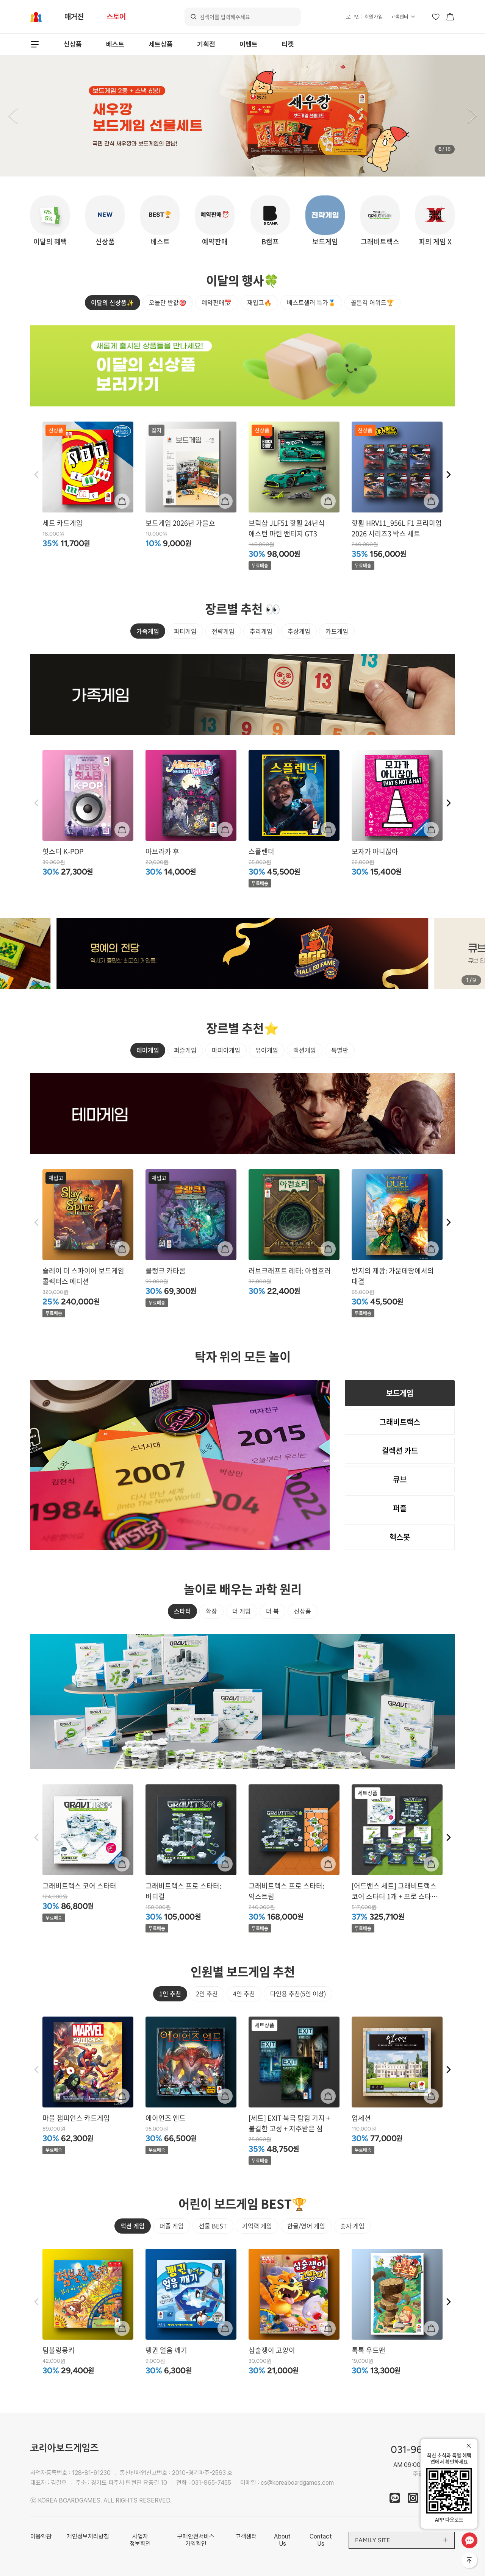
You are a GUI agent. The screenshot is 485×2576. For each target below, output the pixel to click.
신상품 (73, 44)
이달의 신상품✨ (113, 302)
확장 (211, 1611)
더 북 (272, 1611)
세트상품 (161, 44)
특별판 (340, 1050)
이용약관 (41, 2536)
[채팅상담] (469, 2540)
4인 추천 (244, 1993)
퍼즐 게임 (172, 2226)
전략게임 (223, 631)
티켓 (288, 44)
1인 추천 (170, 1993)
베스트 (115, 44)
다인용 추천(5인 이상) (298, 1993)
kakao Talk (395, 2498)
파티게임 (185, 631)
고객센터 (399, 17)
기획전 (206, 44)
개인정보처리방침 (88, 2536)
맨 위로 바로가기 (470, 2561)
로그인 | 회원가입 (364, 17)
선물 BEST (213, 2226)
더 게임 (242, 1611)
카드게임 (337, 631)
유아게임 (267, 1050)
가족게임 (148, 631)
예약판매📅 (217, 302)
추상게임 (299, 631)
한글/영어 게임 (306, 2226)
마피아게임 (226, 1050)
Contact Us (321, 2540)
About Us (282, 2540)
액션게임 (305, 1050)
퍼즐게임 (185, 1050)
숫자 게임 (352, 2226)
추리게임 (261, 631)
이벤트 (249, 44)
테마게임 (148, 1050)
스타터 (182, 1611)
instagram (413, 2498)
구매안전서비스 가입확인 (196, 2540)
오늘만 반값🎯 (168, 302)
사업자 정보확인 (140, 2540)
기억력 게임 (257, 2226)
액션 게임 (133, 2226)
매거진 (74, 17)
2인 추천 (207, 1993)
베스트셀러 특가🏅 (311, 302)
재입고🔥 (259, 302)
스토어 (116, 17)
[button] (13, 116)
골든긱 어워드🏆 (372, 302)
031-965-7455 (211, 2483)
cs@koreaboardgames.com (297, 2483)
